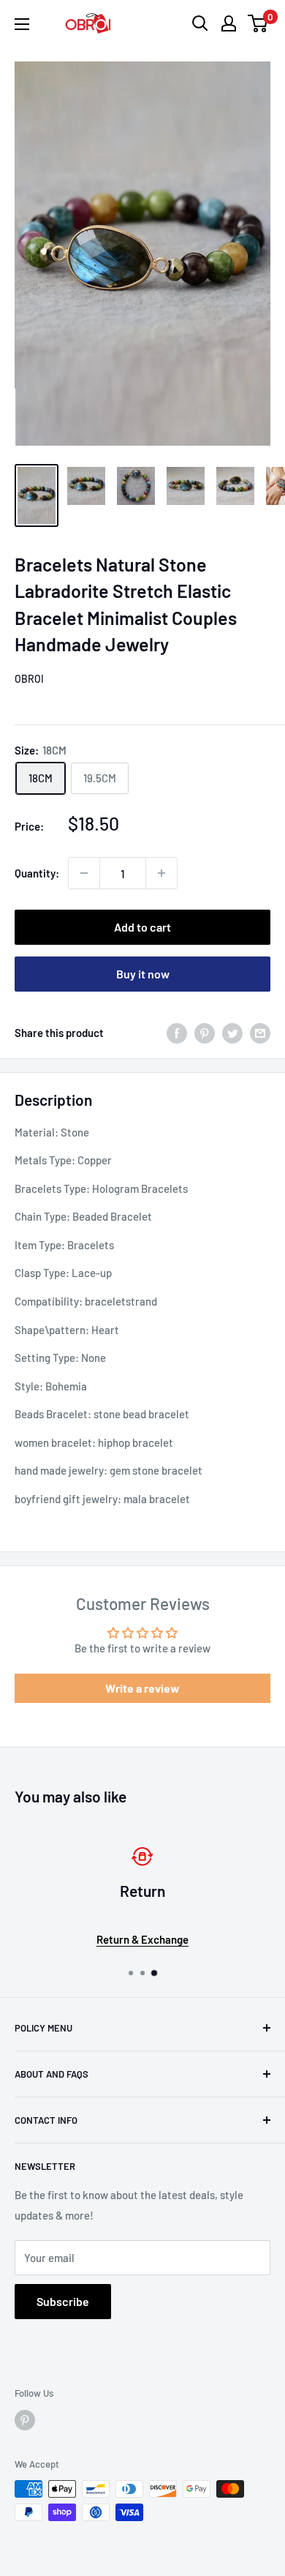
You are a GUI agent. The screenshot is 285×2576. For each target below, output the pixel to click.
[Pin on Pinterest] (205, 1032)
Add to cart (142, 927)
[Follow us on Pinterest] (25, 2420)
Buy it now (143, 974)
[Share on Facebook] (177, 1032)
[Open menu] (22, 24)
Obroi (29, 679)
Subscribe (63, 2301)
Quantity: (37, 873)
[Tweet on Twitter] (232, 1032)
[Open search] (200, 23)
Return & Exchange (142, 1939)
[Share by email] (260, 1032)
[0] (258, 23)
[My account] (229, 23)
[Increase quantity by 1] (161, 873)
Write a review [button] (142, 1688)
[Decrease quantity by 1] (84, 873)
